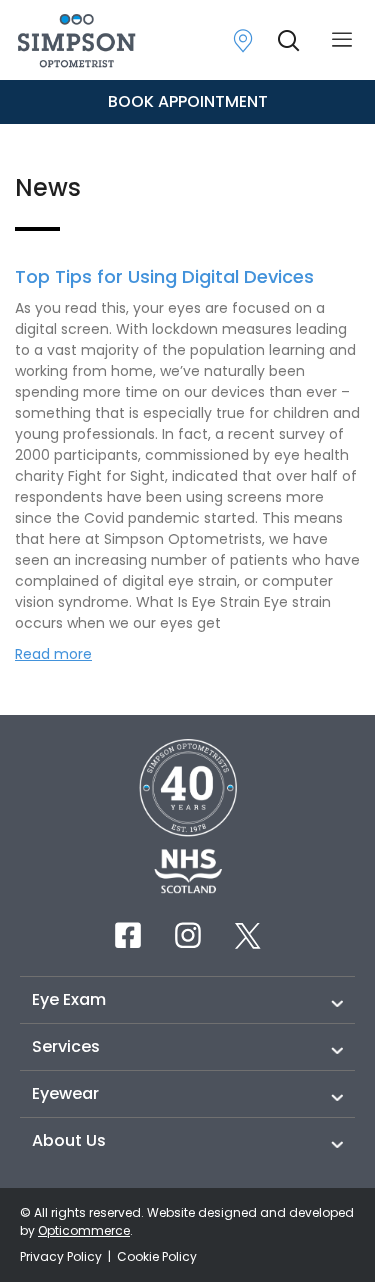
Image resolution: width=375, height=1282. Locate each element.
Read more (53, 654)
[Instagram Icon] (188, 935)
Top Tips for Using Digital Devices (164, 276)
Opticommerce (84, 1230)
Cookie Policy (157, 1256)
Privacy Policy (62, 1256)
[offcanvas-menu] (342, 40)
